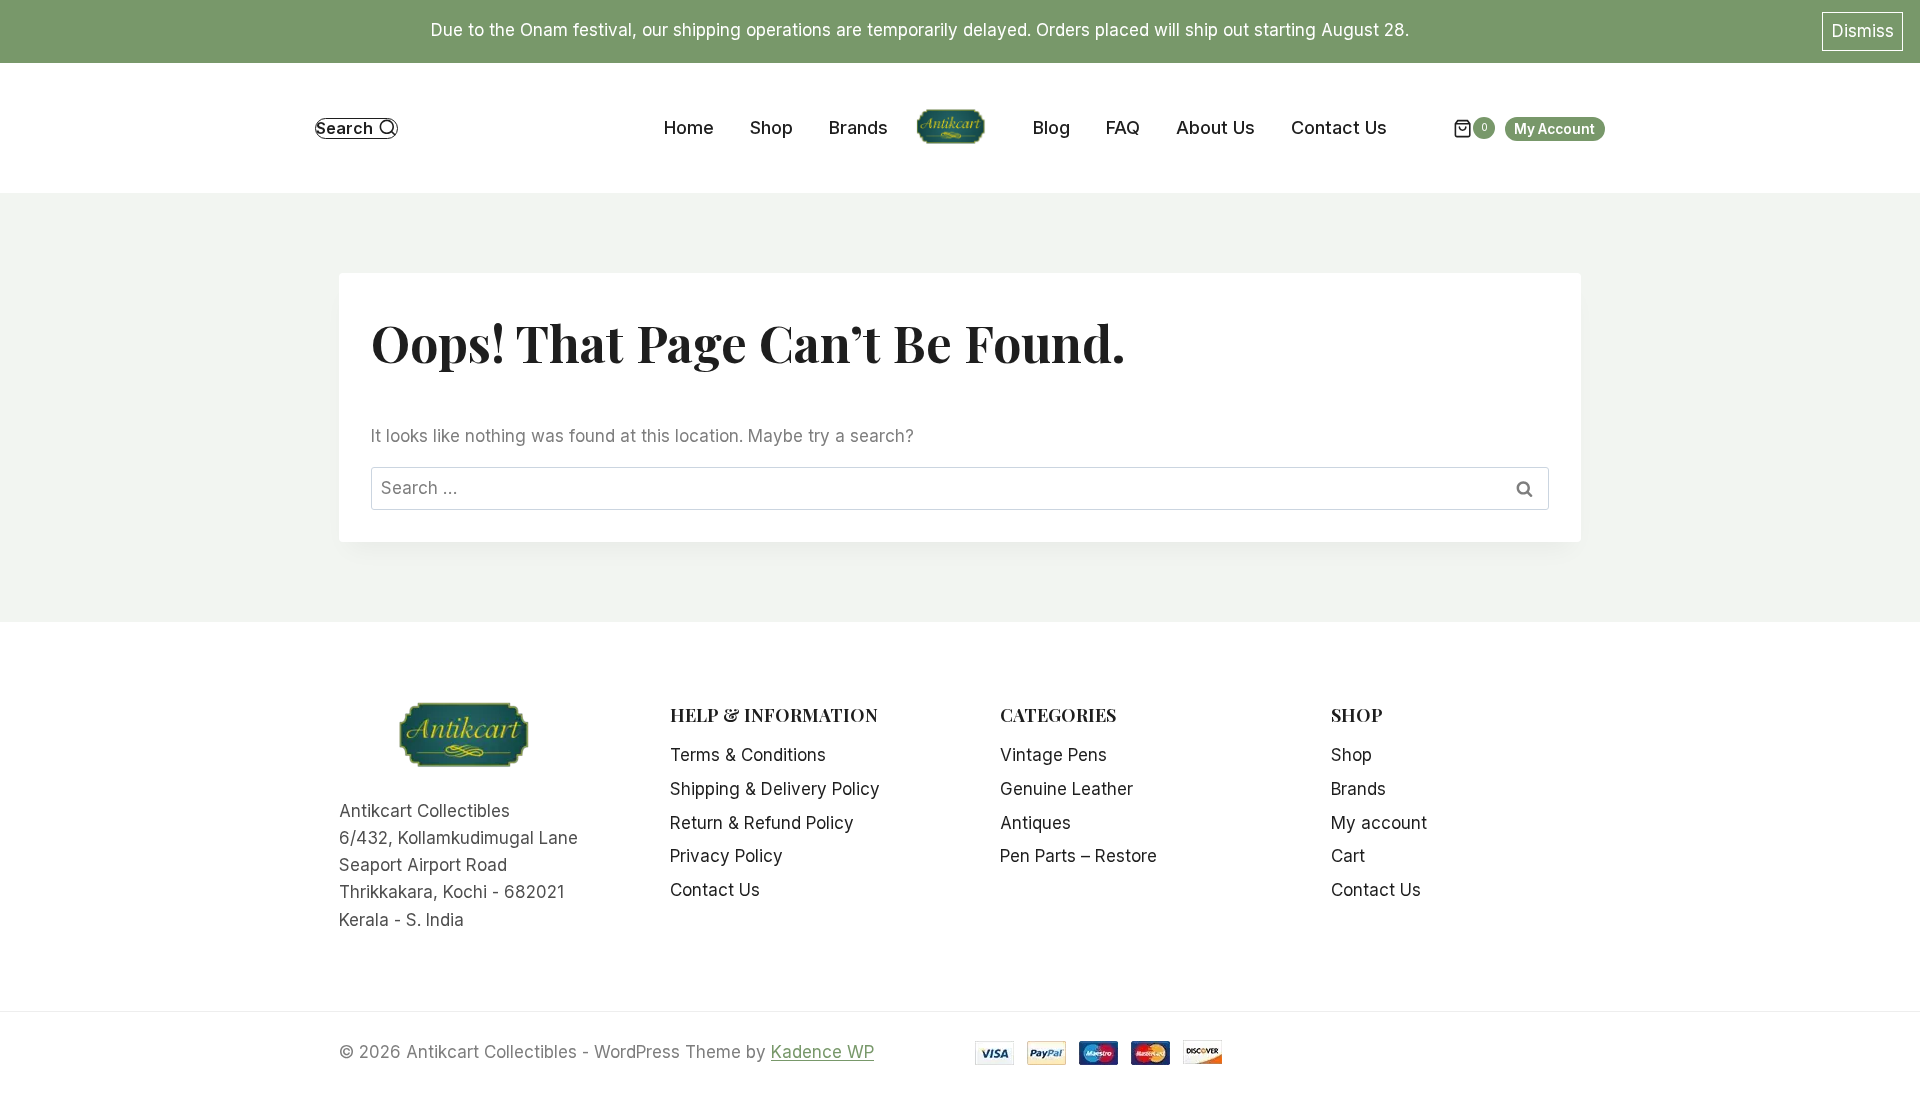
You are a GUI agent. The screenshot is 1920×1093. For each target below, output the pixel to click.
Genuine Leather (1066, 789)
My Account (1554, 129)
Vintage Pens (1053, 755)
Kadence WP (822, 1052)
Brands (858, 127)
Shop (771, 127)
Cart (1348, 856)
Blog (1051, 127)
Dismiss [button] (1863, 31)
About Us (1215, 127)
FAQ (1123, 127)
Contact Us (1339, 127)
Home (689, 127)
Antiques (1035, 823)
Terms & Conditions (748, 755)
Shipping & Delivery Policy (775, 789)
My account (1379, 823)
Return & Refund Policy (762, 823)
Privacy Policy (726, 856)
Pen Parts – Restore (1078, 856)
